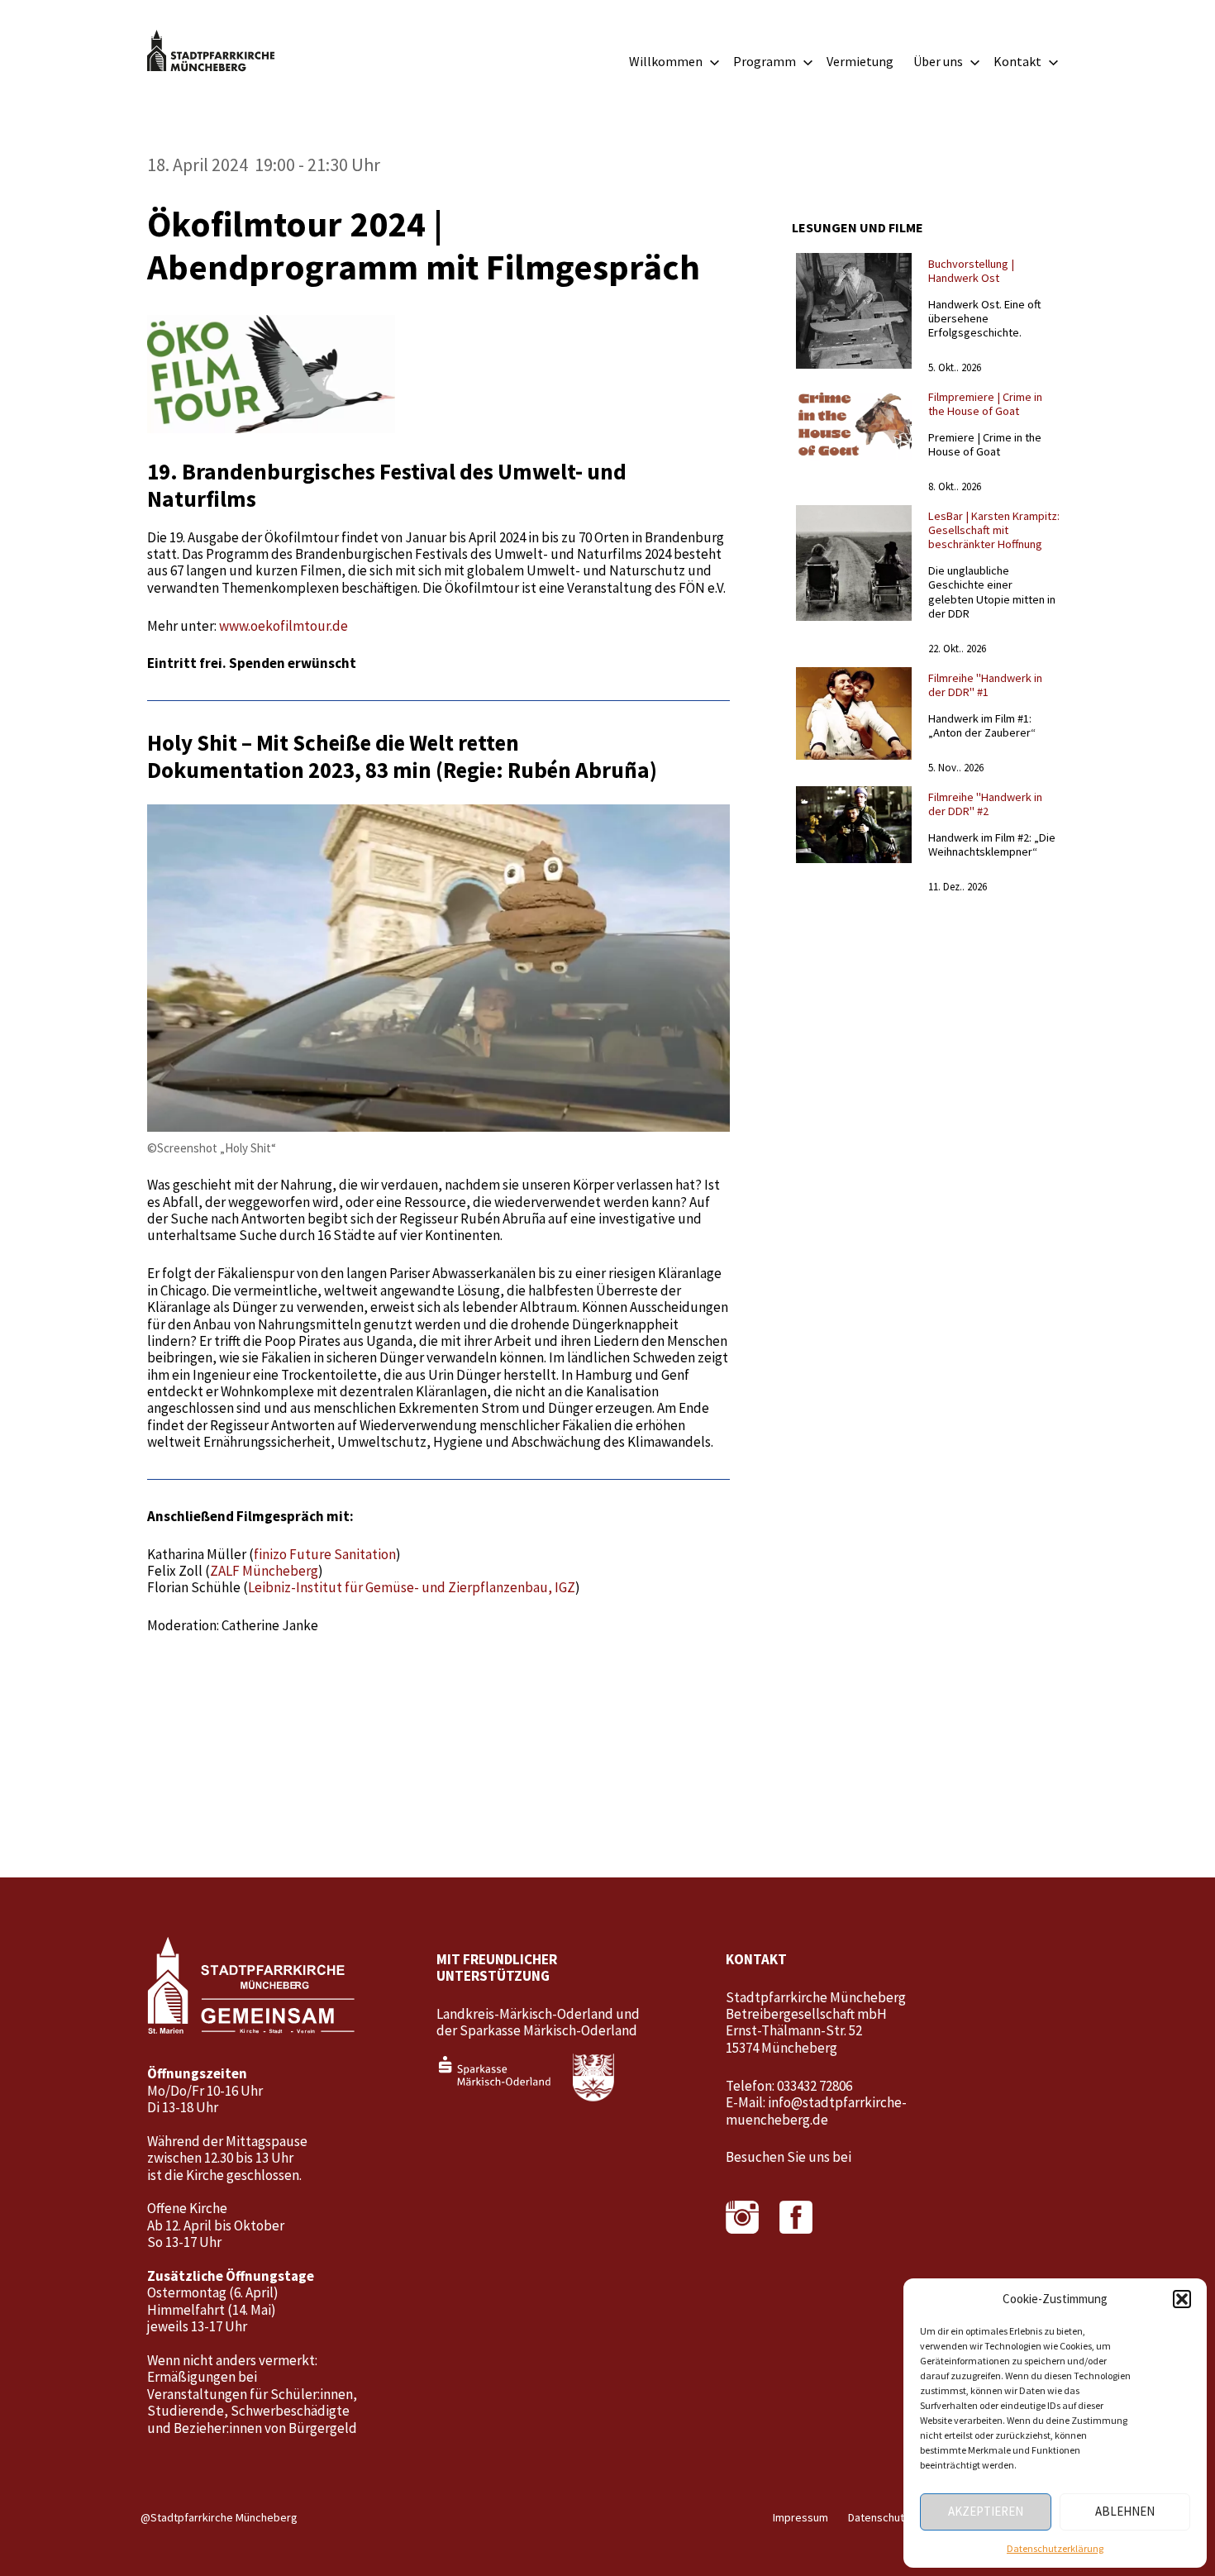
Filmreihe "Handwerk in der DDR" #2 (985, 804)
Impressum (800, 2517)
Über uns (938, 61)
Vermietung (860, 61)
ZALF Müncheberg (264, 1571)
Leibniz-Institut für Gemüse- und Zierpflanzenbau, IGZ (412, 1587)
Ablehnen (1125, 2511)
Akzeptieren (986, 2511)
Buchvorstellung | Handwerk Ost (971, 271)
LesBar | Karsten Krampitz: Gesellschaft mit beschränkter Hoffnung (994, 530)
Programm (765, 61)
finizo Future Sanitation (325, 1554)
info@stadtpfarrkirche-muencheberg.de (816, 2111)
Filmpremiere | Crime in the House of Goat (985, 404)
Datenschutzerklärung (1055, 2548)
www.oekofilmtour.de (283, 626)
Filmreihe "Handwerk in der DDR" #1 (985, 685)
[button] (1182, 2299)
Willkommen (666, 61)
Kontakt (1017, 61)
